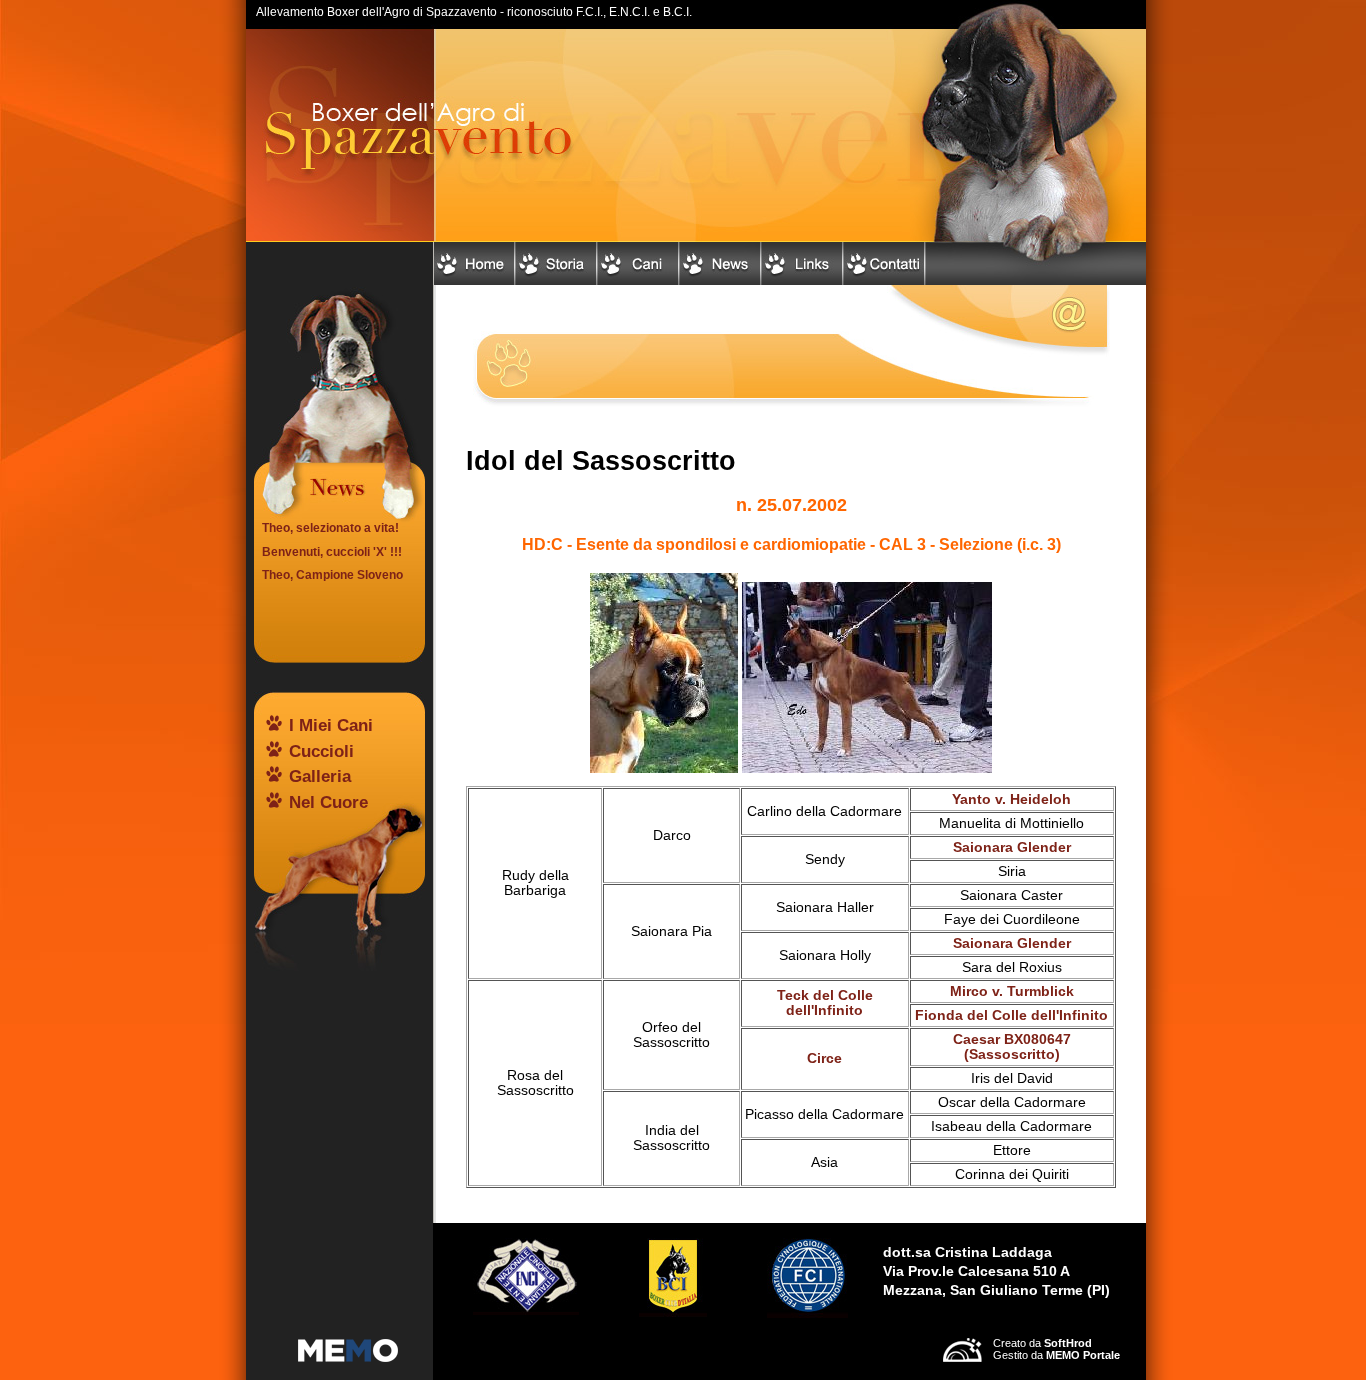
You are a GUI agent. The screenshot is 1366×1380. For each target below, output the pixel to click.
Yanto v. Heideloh (1011, 799)
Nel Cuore (328, 802)
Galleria (320, 776)
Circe (824, 1058)
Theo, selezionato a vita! (330, 528)
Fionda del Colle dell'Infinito (1011, 1015)
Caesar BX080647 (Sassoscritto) (1012, 1047)
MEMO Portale (1083, 1355)
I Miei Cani (331, 725)
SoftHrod (1068, 1343)
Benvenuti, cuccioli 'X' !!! (332, 552)
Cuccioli (321, 751)
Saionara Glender (1012, 847)
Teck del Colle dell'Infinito (825, 1003)
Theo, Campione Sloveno (332, 575)
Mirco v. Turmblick (1012, 991)
